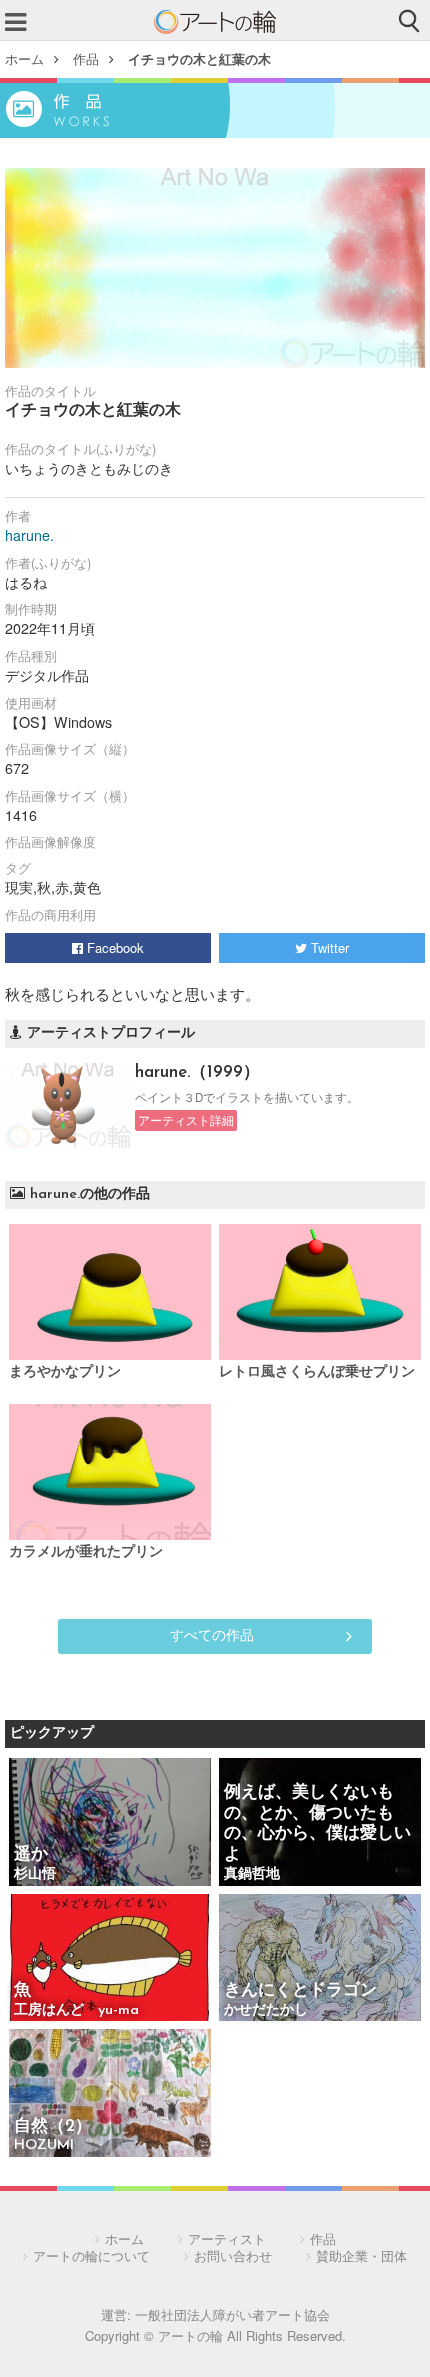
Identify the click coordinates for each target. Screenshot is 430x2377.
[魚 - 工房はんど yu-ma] (110, 1959)
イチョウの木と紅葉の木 (199, 58)
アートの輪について (91, 2255)
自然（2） (53, 2126)
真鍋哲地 (252, 1874)
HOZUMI (44, 2145)
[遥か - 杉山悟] (110, 1823)
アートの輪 (215, 22)
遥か (31, 1854)
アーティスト (227, 2238)
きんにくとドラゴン (300, 1990)
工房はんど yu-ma (76, 2010)
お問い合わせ (233, 2255)
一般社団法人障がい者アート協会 (232, 2314)
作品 (86, 58)
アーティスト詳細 (186, 1120)
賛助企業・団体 (361, 2255)
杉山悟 (35, 1874)
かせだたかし (266, 2010)
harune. (29, 535)
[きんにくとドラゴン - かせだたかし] (320, 1959)
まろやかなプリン (65, 1372)
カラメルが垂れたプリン (86, 1552)
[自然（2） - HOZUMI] (110, 2094)
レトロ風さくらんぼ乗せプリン (317, 1372)
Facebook (113, 947)
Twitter (328, 947)
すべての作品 (212, 1634)
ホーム (24, 58)
